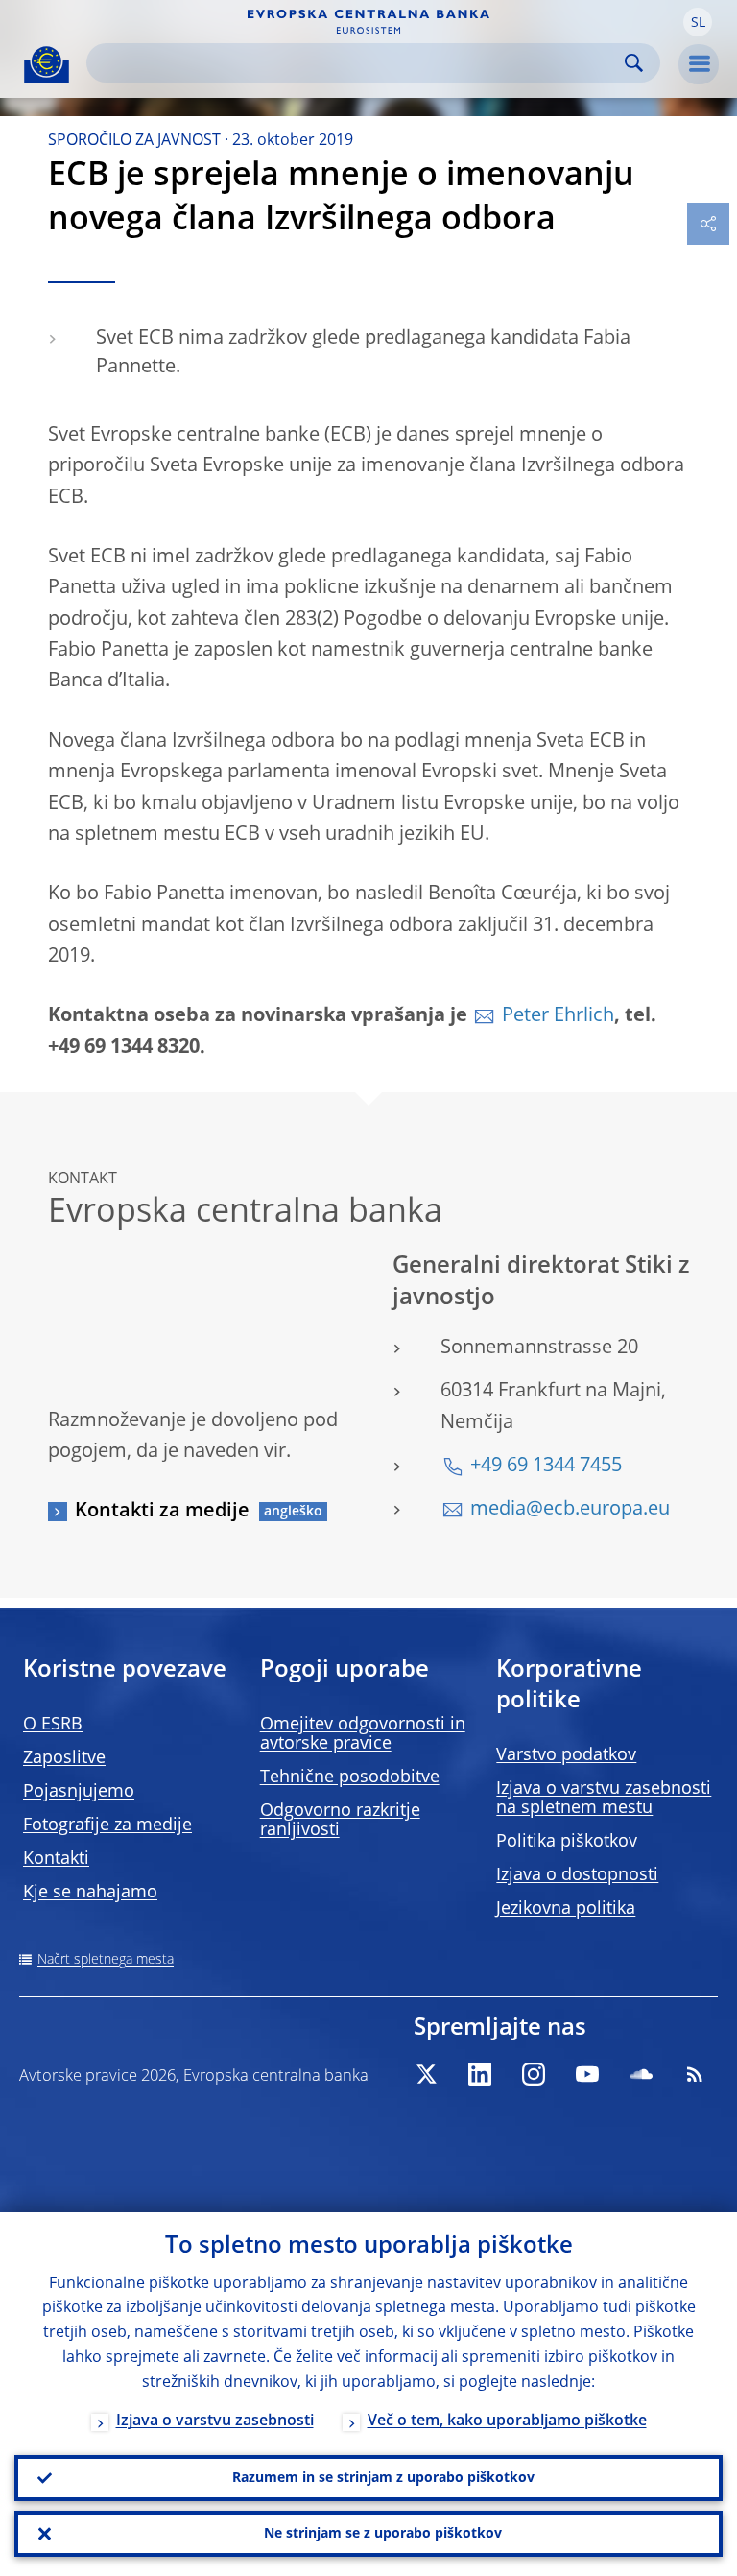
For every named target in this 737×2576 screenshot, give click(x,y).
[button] (698, 22)
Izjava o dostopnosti (577, 1875)
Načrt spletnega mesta (106, 1960)
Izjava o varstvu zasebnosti (215, 2421)
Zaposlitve (64, 1758)
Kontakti (56, 1859)
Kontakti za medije (162, 1512)
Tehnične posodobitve (350, 1777)
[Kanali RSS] (695, 2074)
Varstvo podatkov (566, 1755)
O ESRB (53, 1725)
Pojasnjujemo (79, 1792)
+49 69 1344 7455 (546, 1467)
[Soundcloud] (641, 2074)
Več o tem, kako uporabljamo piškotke (507, 2421)
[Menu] (699, 64)
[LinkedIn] (480, 2074)
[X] (426, 2074)
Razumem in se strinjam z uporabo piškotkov (383, 2478)
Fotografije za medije (107, 1825)
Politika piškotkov (567, 1842)
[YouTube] (587, 2074)
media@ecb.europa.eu (570, 1510)
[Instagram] (534, 2074)
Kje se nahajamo (90, 1893)
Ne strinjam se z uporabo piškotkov (383, 2534)
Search (634, 63)
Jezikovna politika (566, 1909)
